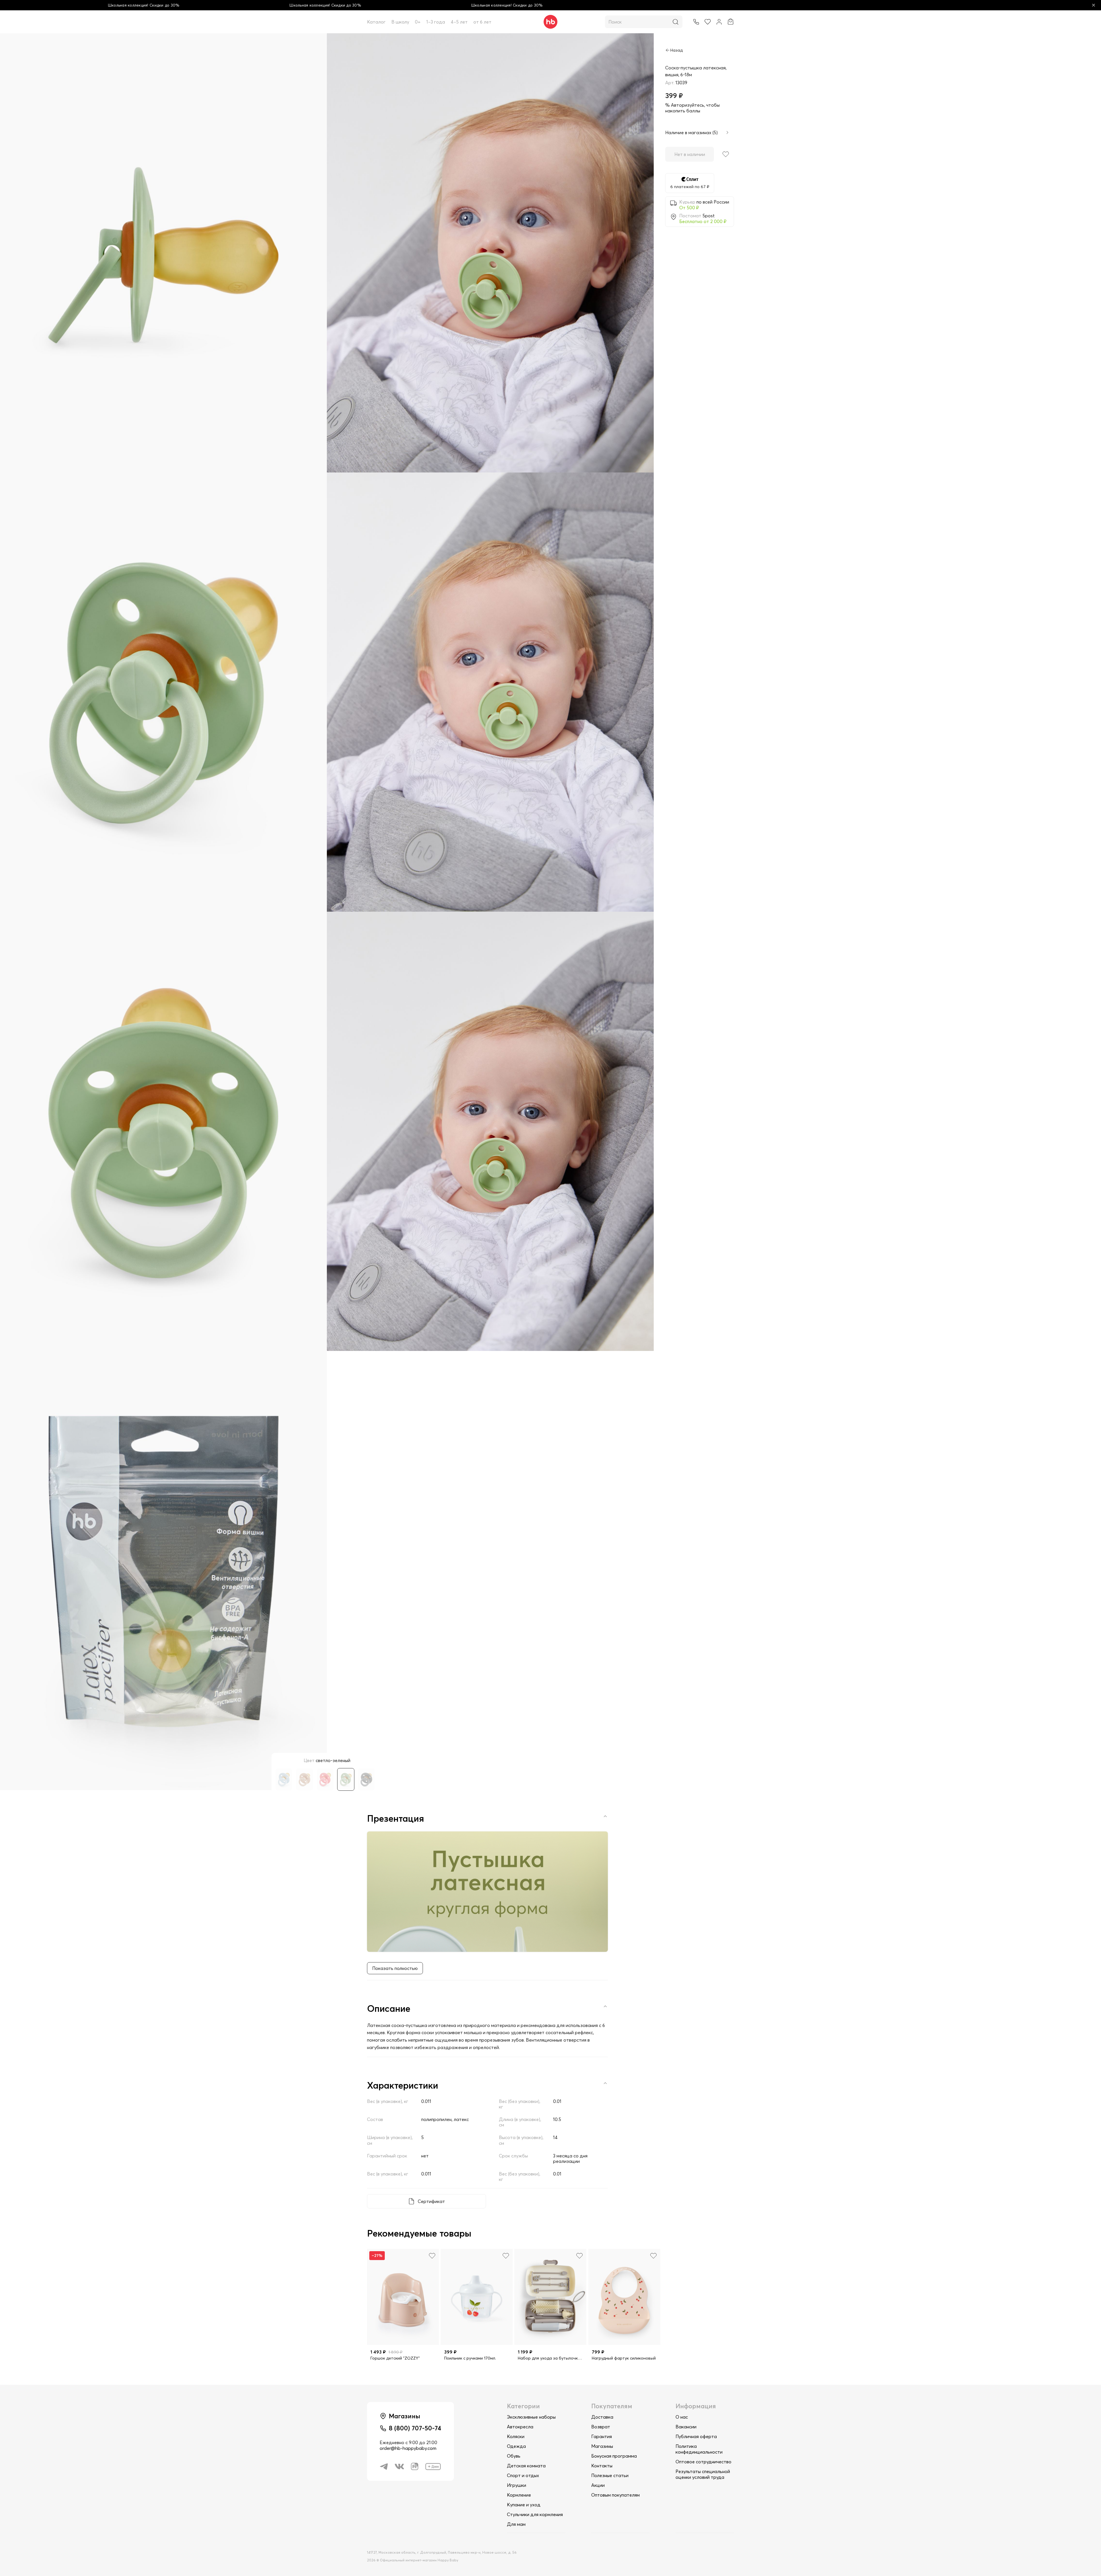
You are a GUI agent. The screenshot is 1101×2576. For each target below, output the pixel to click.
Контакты (602, 2466)
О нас (682, 2417)
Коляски (516, 2436)
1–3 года (436, 22)
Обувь (514, 2456)
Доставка (602, 2417)
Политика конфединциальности (699, 2449)
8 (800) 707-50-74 (415, 2428)
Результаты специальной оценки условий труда (703, 2474)
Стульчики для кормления (535, 2514)
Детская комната (526, 2466)
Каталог (376, 22)
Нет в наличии (690, 154)
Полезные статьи (610, 2475)
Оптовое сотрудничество (703, 2462)
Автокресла (520, 2427)
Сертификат (431, 2201)
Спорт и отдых (523, 2475)
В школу (400, 22)
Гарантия (602, 2436)
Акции (598, 2485)
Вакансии (686, 2427)
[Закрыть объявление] (1094, 5)
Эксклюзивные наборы (531, 2417)
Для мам (516, 2524)
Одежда (516, 2446)
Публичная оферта (696, 2436)
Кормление (519, 2495)
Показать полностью (395, 1968)
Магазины (602, 2446)
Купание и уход (524, 2505)
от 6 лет (482, 22)
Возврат (601, 2427)
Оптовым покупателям (615, 2495)
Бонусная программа (614, 2456)
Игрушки (517, 2485)
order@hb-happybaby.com (408, 2448)
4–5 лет (459, 22)
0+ (418, 22)
